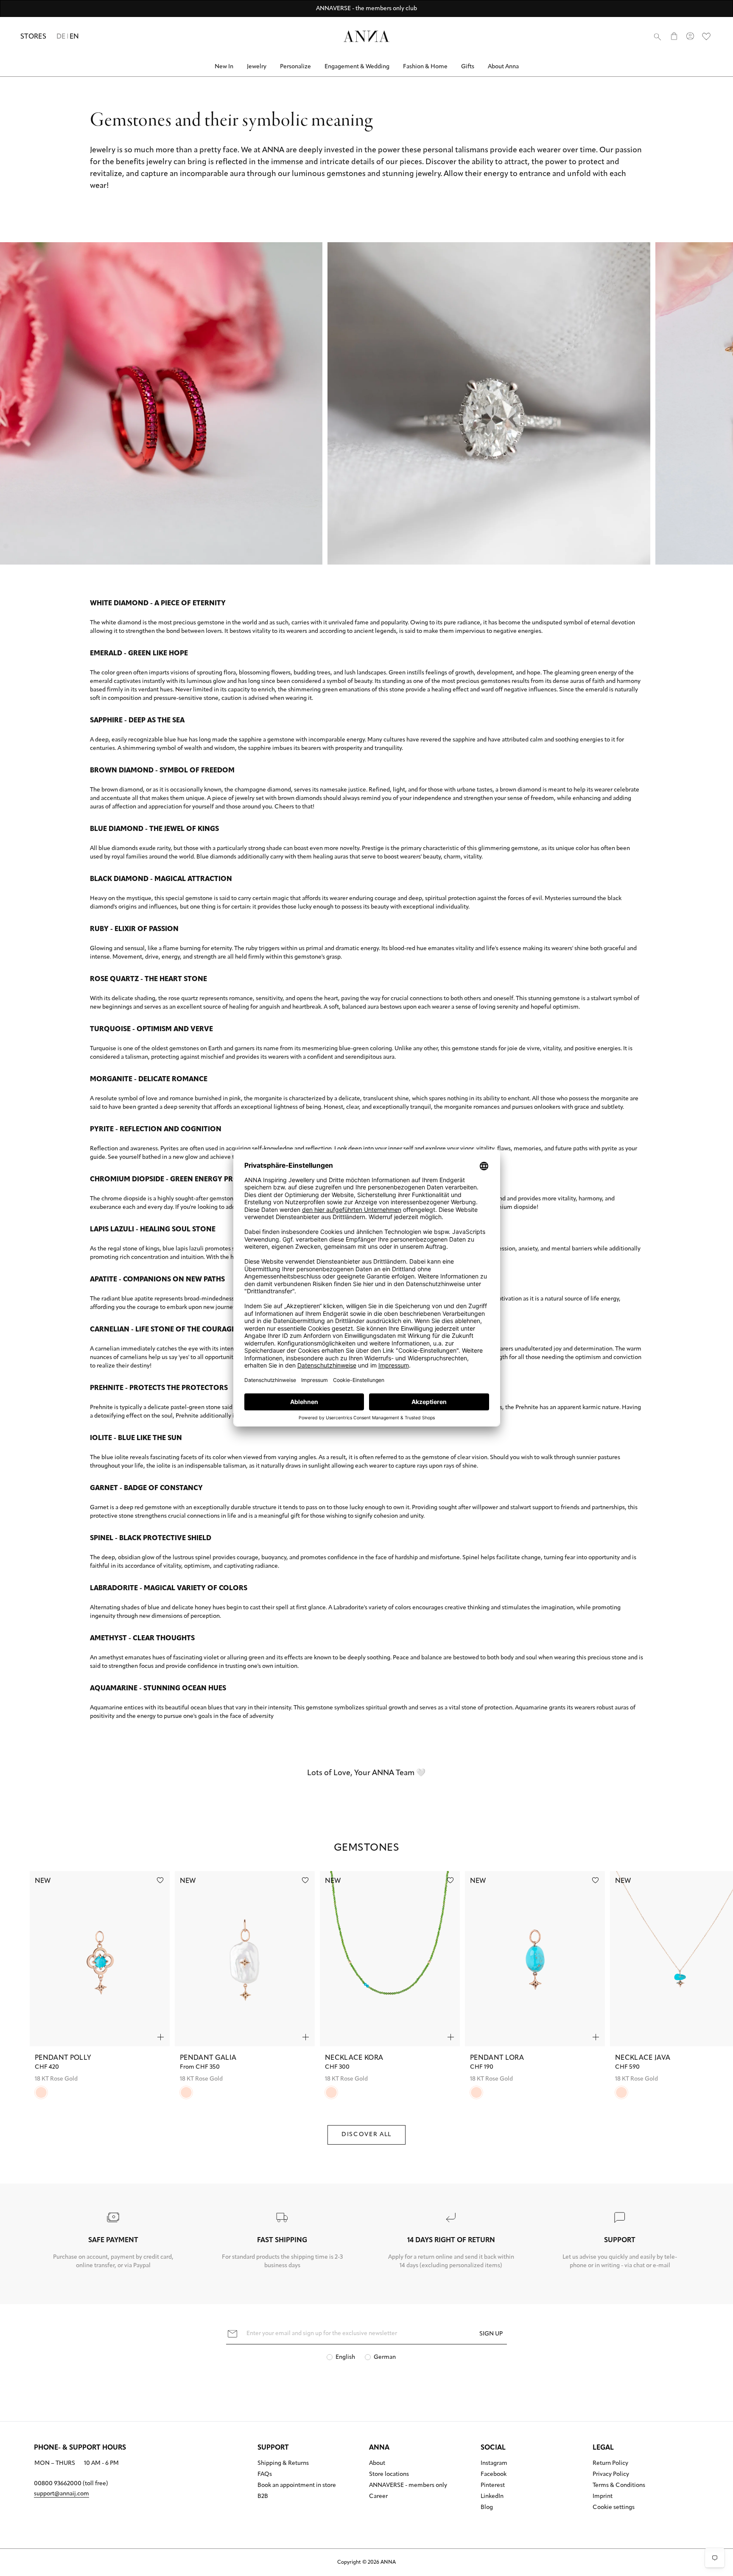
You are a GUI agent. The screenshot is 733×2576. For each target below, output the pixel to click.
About (377, 2464)
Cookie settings (614, 2508)
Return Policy (610, 2464)
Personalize (295, 67)
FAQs (265, 2475)
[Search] (657, 36)
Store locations (389, 2475)
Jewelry (257, 67)
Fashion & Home (425, 67)
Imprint (603, 2497)
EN (74, 37)
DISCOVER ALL (366, 2135)
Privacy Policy (611, 2475)
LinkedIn (492, 2497)
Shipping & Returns (283, 2464)
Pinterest (493, 2486)
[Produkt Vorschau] (161, 2037)
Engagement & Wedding (357, 67)
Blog (487, 2508)
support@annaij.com (62, 2494)
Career (378, 2497)
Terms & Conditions (619, 2486)
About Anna (503, 67)
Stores (33, 37)
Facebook (494, 2475)
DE (61, 37)
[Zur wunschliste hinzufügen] (160, 1880)
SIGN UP (491, 2334)
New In (224, 67)
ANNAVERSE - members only (408, 2486)
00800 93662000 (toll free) (71, 2484)
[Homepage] (366, 36)
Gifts (468, 67)
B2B (263, 2497)
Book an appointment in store (297, 2486)
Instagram (494, 2464)
